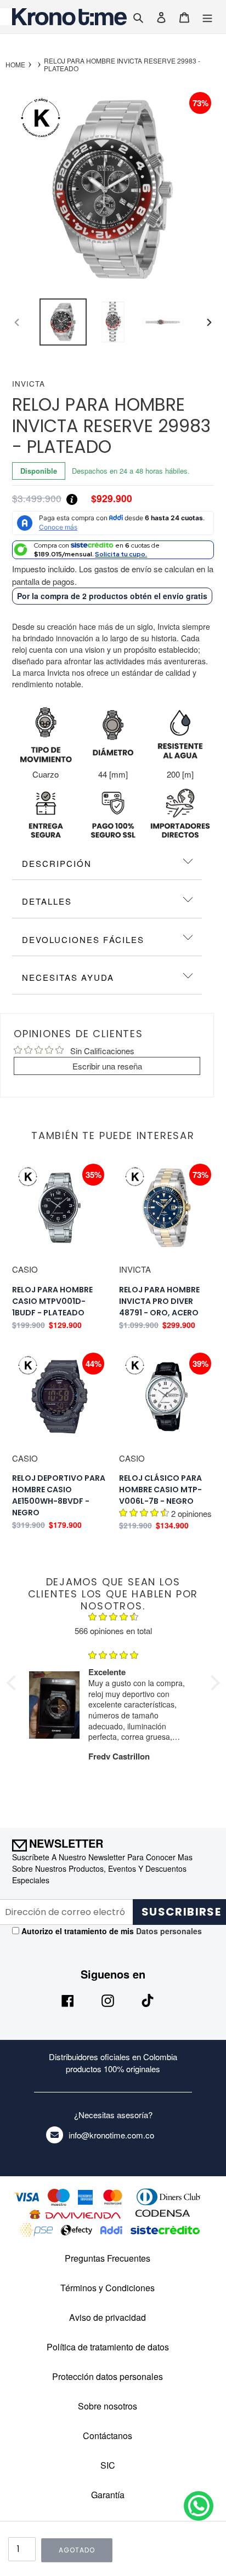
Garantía (108, 2495)
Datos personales (168, 1931)
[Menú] (207, 17)
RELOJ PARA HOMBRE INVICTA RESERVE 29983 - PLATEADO (122, 65)
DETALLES (47, 901)
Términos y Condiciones (108, 2288)
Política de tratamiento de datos (108, 2347)
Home (15, 65)
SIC (108, 2465)
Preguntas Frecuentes (108, 2258)
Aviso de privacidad (108, 2317)
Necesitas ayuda (68, 977)
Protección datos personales (108, 2376)
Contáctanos (108, 2436)
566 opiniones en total (113, 1631)
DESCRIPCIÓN (57, 863)
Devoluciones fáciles (83, 939)
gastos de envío (123, 569)
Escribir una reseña (107, 1066)
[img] (113, 1618)
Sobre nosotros (108, 2406)
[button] (14, 1683)
